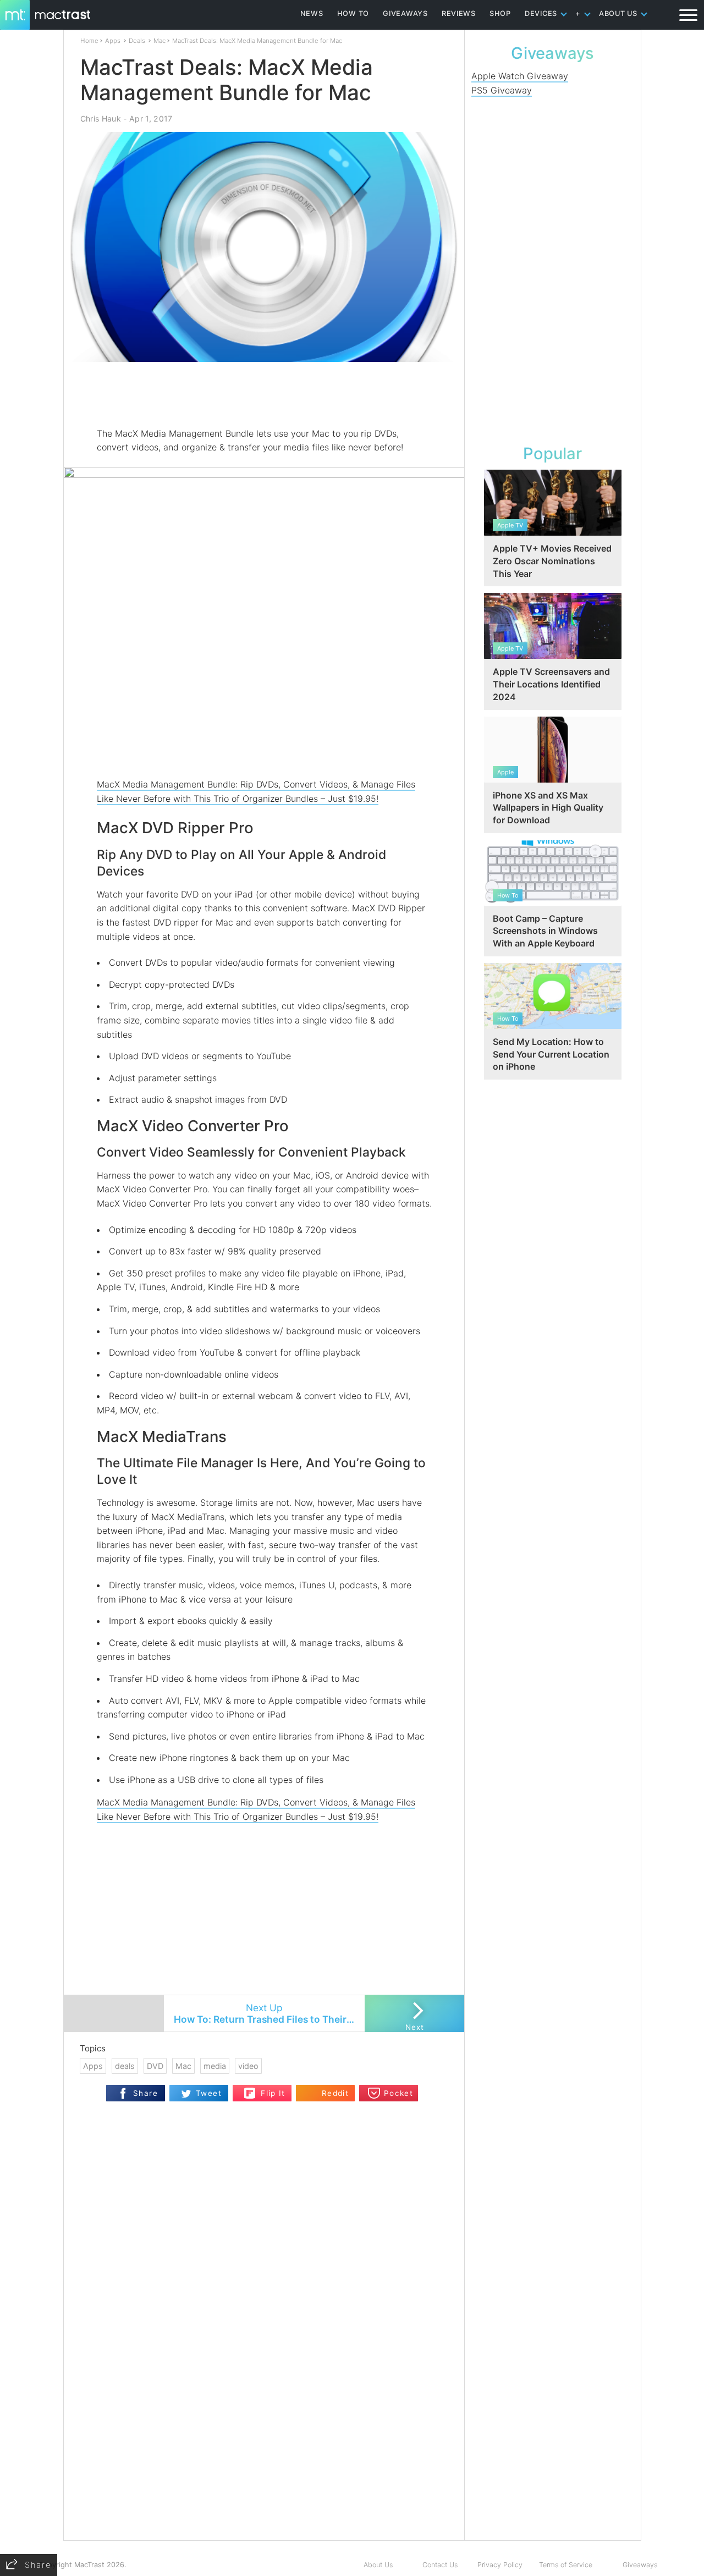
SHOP (500, 13)
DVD (155, 2066)
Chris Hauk (101, 119)
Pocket (398, 2093)
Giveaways (640, 2565)
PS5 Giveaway (502, 90)
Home (89, 41)
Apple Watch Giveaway (520, 76)
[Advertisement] (265, 394)
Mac (159, 41)
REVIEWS (459, 13)
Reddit (335, 2093)
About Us (378, 2565)
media (215, 2066)
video (248, 2066)
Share (145, 2093)
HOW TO (353, 13)
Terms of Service (566, 2565)
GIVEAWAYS (405, 13)
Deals (137, 41)
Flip (250, 2090)
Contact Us (440, 2565)
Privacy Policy (500, 2565)
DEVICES (541, 13)
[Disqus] (264, 2398)
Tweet (209, 2093)
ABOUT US (618, 13)
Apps (113, 41)
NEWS (312, 13)
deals (125, 2066)
